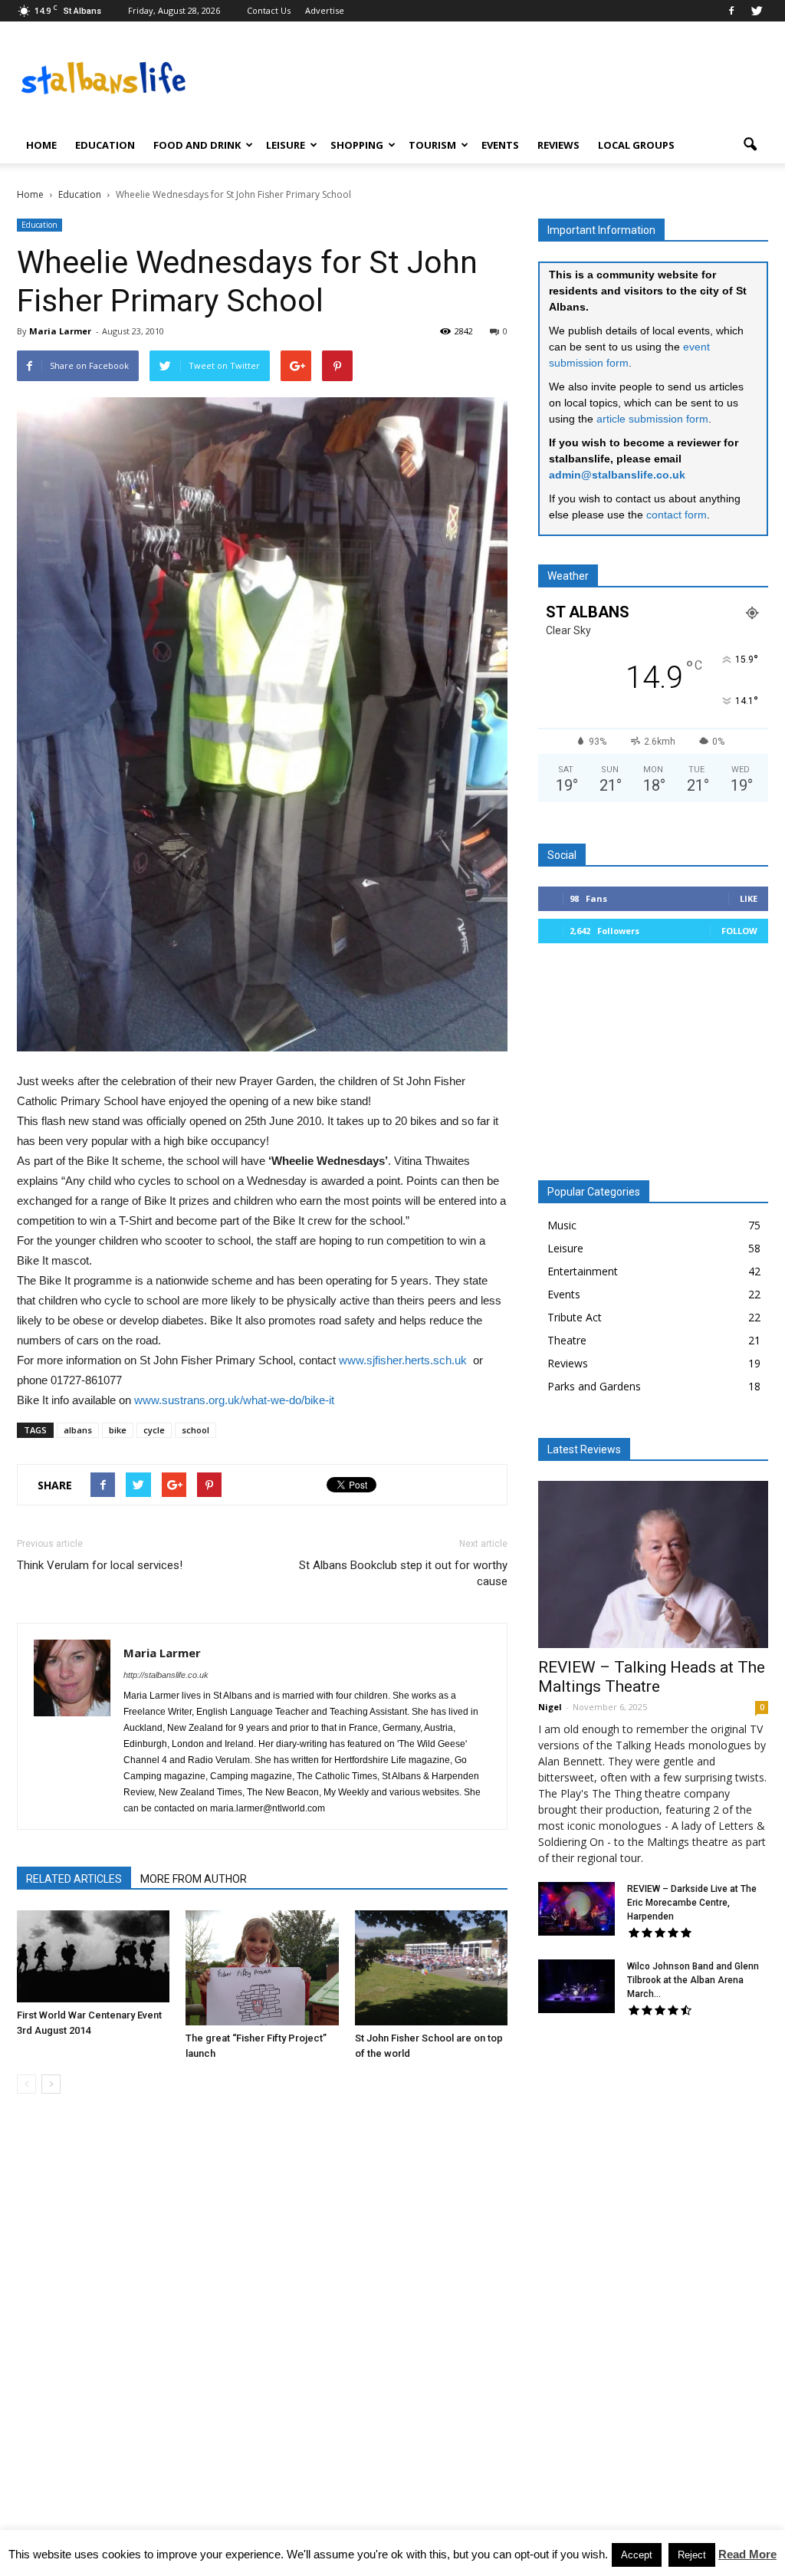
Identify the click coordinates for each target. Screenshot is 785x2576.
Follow (739, 931)
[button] (750, 145)
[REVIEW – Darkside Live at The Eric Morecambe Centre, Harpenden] (576, 1909)
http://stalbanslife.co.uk (166, 1675)
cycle (154, 1430)
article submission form (652, 419)
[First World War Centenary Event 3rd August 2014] (93, 1956)
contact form (677, 515)
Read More (747, 2554)
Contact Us (269, 10)
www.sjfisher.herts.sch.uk (403, 1360)
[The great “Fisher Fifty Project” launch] (262, 1967)
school (195, 1430)
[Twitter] (757, 11)
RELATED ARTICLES (74, 1879)
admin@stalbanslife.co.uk (617, 475)
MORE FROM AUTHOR (194, 1879)
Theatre (567, 1340)
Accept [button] (637, 2555)
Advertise (325, 10)
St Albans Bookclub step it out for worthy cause (403, 1573)
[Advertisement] (653, 1068)
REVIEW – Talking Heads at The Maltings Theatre (652, 1677)
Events (500, 145)
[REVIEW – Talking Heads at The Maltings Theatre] (653, 1564)
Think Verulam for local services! (100, 1565)
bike (118, 1430)
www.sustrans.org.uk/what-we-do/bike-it (234, 1400)
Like (749, 898)
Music (562, 1225)
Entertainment (583, 1271)
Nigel (550, 1707)
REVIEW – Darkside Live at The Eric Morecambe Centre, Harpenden (692, 1903)
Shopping (357, 145)
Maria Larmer (60, 331)
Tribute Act (575, 1317)
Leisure (286, 145)
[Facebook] (731, 11)
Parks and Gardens (594, 1386)
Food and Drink (197, 145)
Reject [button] (692, 2555)
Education (105, 145)
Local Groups (636, 145)
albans (78, 1430)
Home (41, 145)
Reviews (558, 145)
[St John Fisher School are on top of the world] (431, 1967)
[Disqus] (262, 2322)
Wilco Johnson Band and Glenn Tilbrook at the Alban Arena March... (693, 1980)
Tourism (432, 145)
